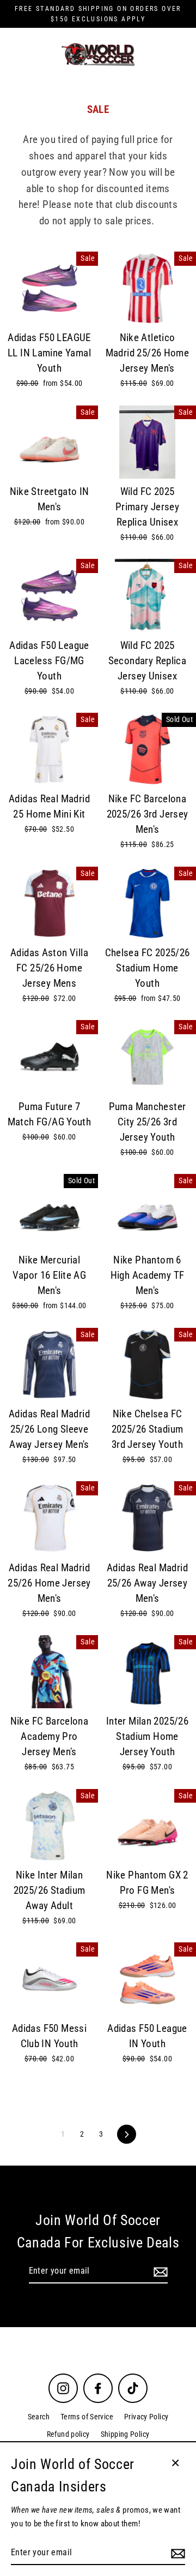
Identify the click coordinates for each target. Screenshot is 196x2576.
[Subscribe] (159, 2271)
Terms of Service (87, 2417)
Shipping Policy (125, 2434)
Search (39, 2417)
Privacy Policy (146, 2417)
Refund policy (68, 2434)
